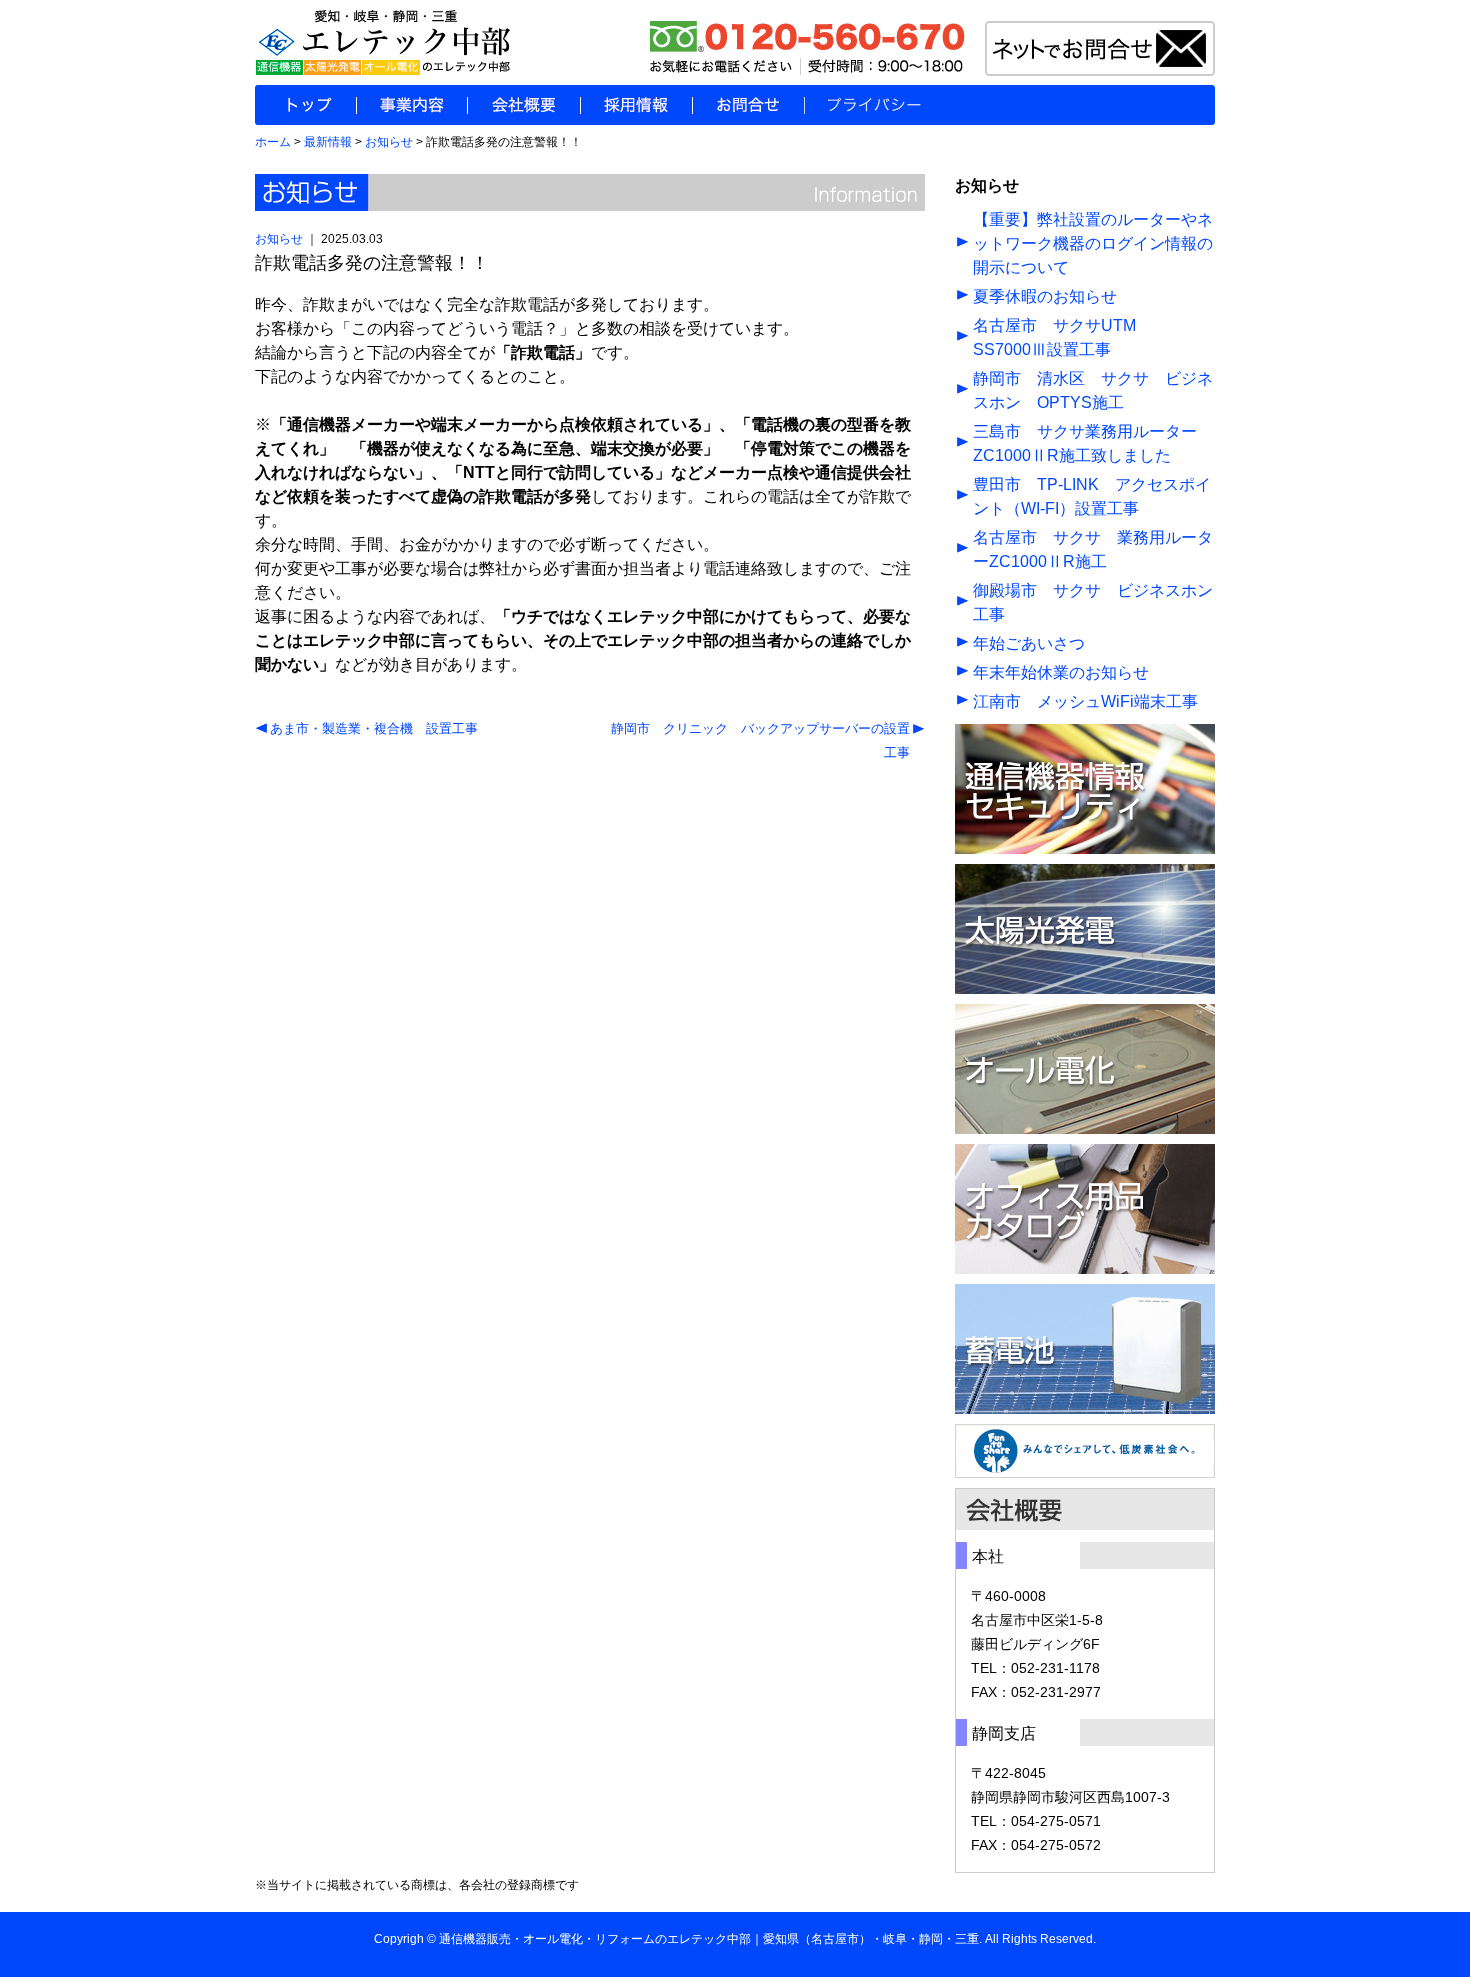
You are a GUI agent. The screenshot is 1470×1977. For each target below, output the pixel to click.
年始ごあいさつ (1029, 643)
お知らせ (389, 142)
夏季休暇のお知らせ (1045, 296)
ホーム (273, 142)
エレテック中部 (709, 1939)
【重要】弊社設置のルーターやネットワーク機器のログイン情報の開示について (1093, 243)
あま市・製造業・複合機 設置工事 (374, 728)
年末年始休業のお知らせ (1061, 672)
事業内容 (411, 105)
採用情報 (636, 105)
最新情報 (328, 142)
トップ (305, 105)
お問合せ (748, 105)
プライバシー (871, 105)
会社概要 (523, 105)
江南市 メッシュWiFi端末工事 (1085, 701)
